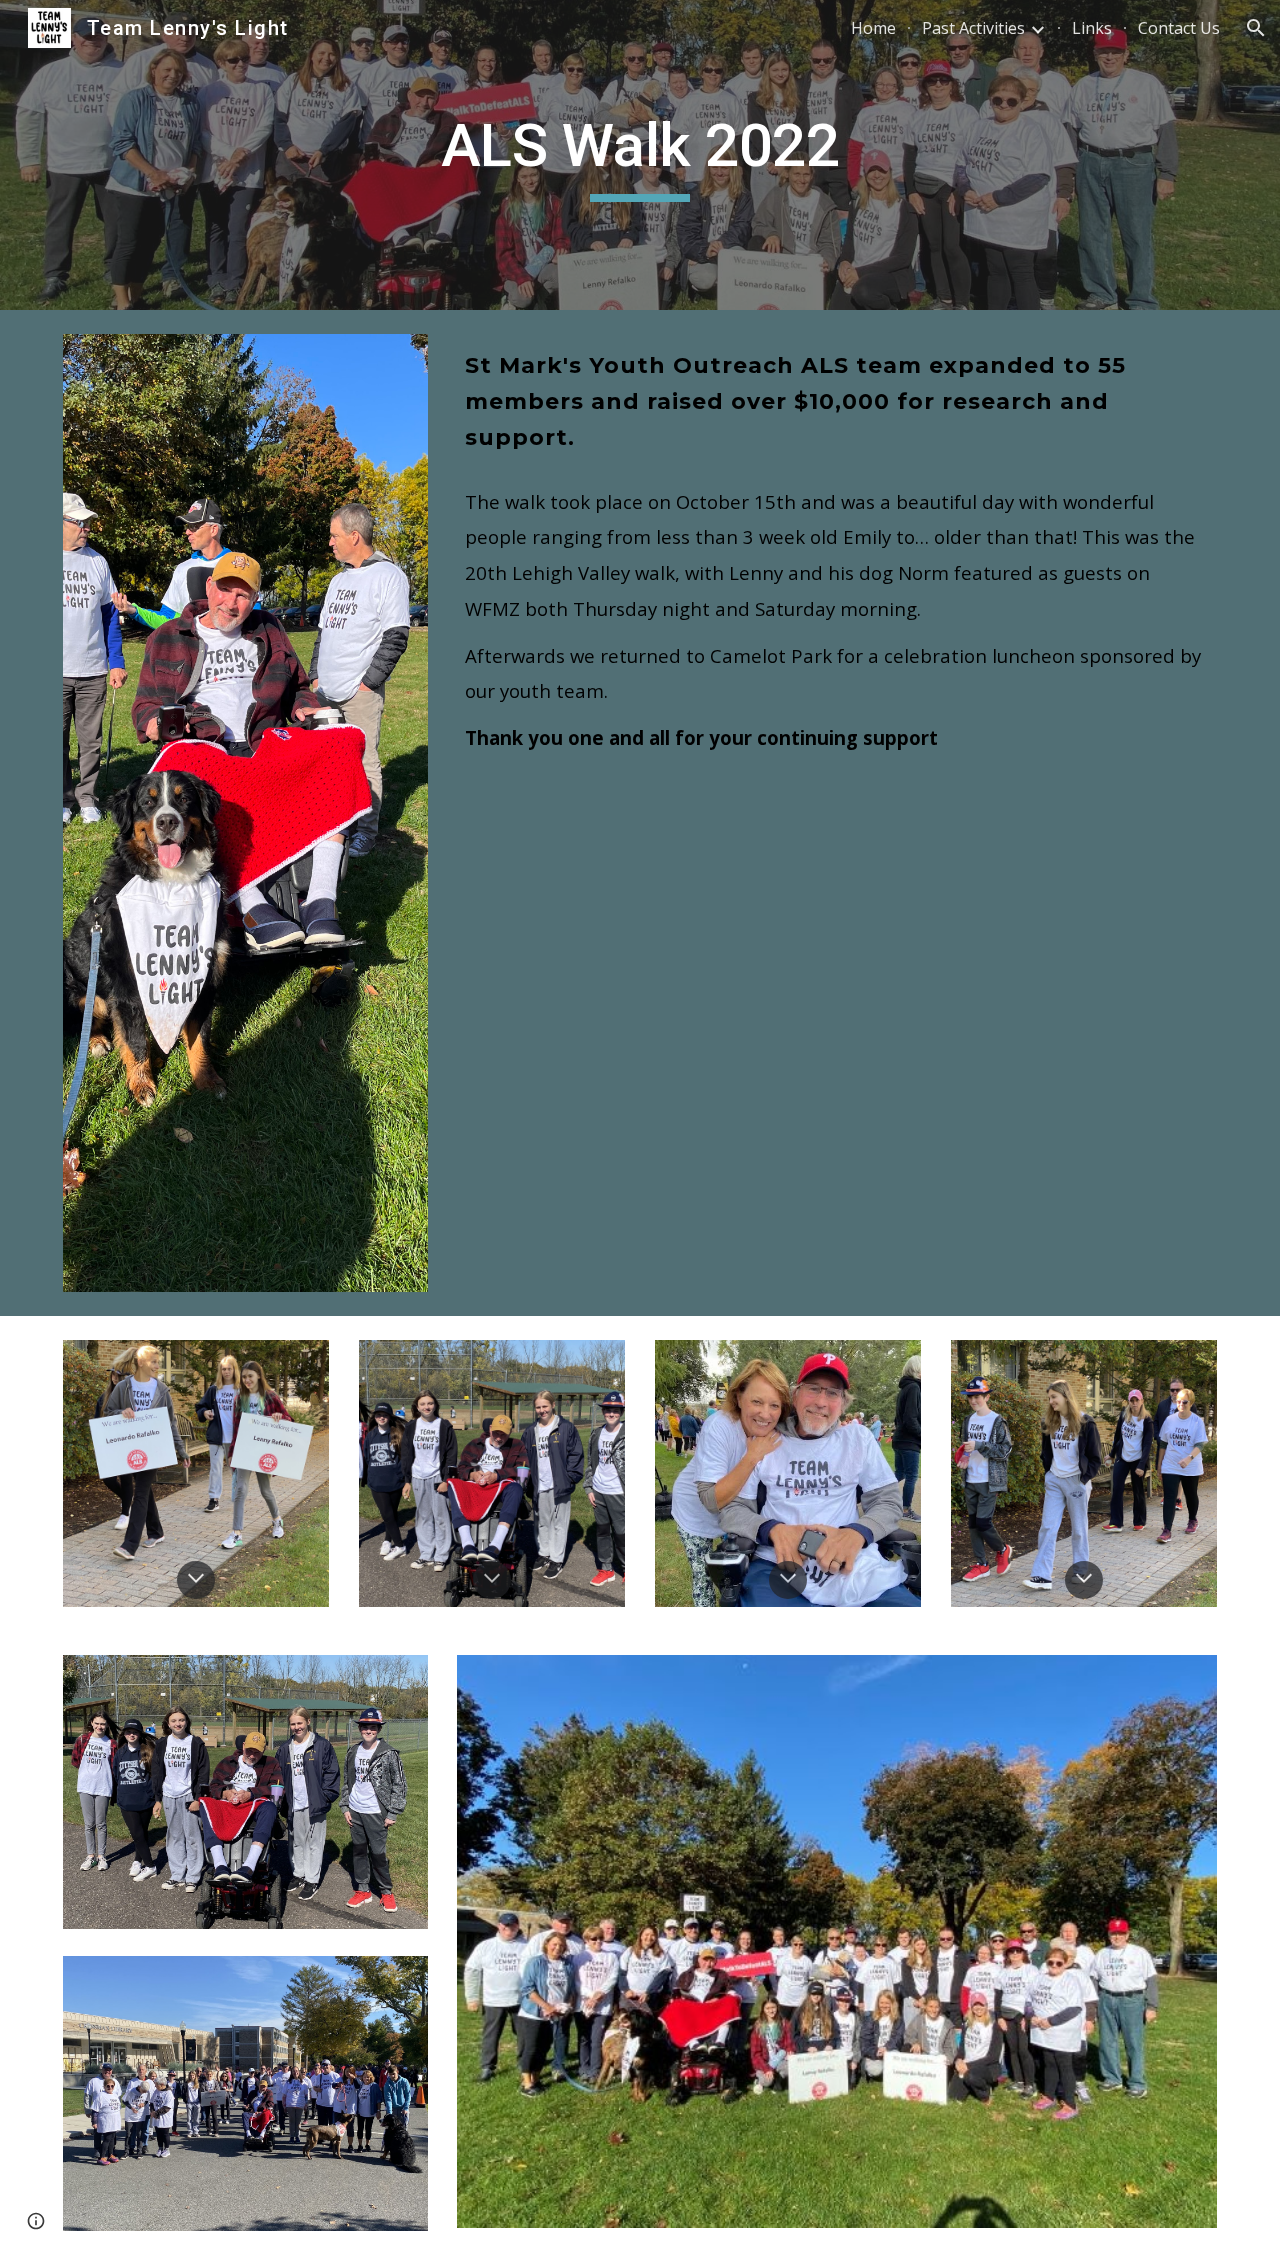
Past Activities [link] (973, 28)
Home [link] (873, 28)
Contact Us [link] (1179, 28)
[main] (640, 155)
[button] (1256, 28)
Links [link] (1092, 28)
